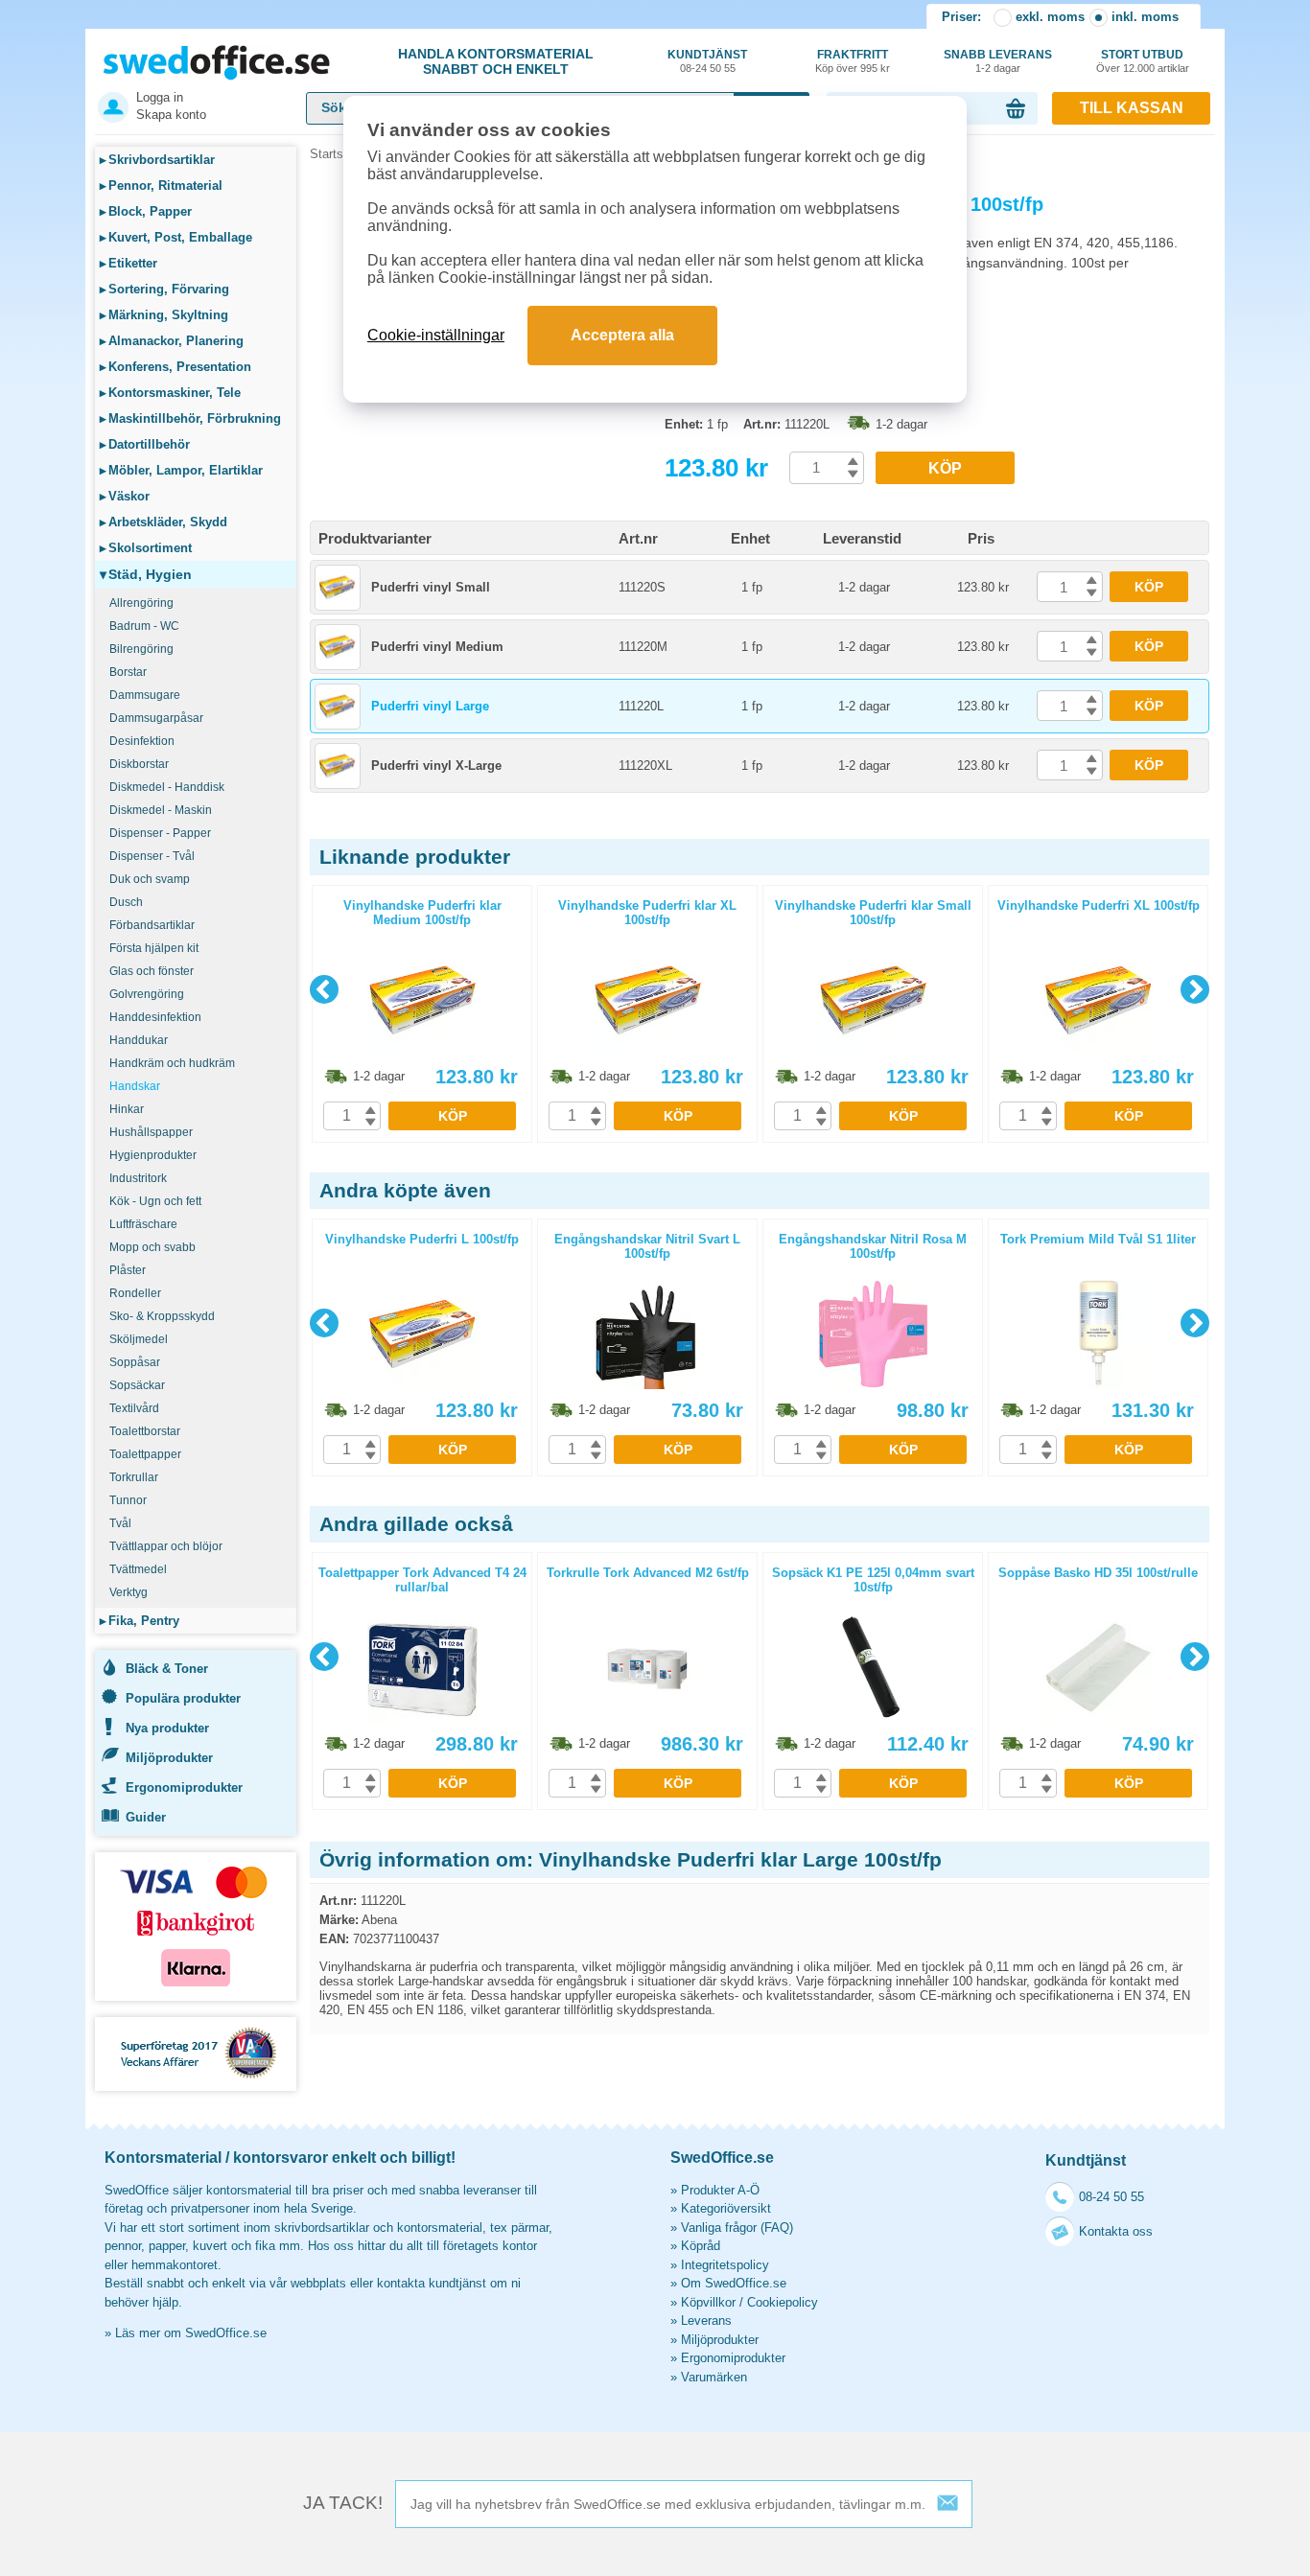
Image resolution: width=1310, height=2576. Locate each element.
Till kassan (1132, 108)
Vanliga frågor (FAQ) (737, 2228)
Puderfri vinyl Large (430, 706)
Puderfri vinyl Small (431, 587)
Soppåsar (135, 1362)
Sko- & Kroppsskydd (162, 1316)
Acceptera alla (622, 335)
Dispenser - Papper (160, 833)
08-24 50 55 (1111, 2197)
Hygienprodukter (153, 1155)
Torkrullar (134, 1477)
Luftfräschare (143, 1224)
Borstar (128, 672)
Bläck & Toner (167, 1669)
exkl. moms (1050, 17)
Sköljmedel (139, 1339)
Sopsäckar (137, 1385)
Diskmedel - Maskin (161, 810)
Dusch (126, 902)
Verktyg (129, 1592)
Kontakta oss (1116, 2231)
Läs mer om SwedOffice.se (191, 2333)
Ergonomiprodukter (184, 1787)
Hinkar (127, 1109)
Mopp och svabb (152, 1247)
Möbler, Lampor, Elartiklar (181, 470)
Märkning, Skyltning (164, 315)
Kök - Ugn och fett (155, 1201)
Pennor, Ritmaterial (161, 186)
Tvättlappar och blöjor (166, 1546)
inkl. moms (1145, 17)
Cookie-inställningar (436, 335)
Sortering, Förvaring (164, 289)
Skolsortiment (146, 548)
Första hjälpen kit (154, 948)
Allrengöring (141, 603)
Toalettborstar (145, 1431)
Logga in (160, 97)
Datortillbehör (145, 444)
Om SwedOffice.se (734, 2283)
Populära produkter (183, 1698)
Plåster (128, 1270)
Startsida (335, 154)
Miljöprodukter (169, 1758)
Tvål (120, 1523)
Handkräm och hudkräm (172, 1063)
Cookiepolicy (783, 2302)
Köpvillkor (708, 2302)
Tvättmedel (138, 1569)
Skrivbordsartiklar (157, 160)
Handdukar (139, 1040)
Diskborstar (139, 764)
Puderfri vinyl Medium (437, 647)
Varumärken (714, 2377)
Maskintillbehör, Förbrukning (190, 418)
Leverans (706, 2321)
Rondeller (135, 1293)
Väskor (125, 496)
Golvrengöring (147, 994)
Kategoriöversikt (726, 2208)
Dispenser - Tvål (152, 856)
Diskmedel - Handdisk (167, 787)
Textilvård (134, 1408)
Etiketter (129, 263)
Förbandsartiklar (152, 925)
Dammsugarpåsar (156, 718)
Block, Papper (146, 211)
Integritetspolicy (725, 2265)
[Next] (1195, 989)
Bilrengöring (141, 649)
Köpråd (701, 2246)
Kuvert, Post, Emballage (176, 237)
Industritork (138, 1178)
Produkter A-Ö (720, 2190)
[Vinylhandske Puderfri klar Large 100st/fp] (482, 450)
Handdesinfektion (155, 1017)
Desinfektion (142, 741)
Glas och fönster (152, 971)
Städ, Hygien (146, 574)
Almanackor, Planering (172, 341)
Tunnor (128, 1500)
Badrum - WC (144, 626)
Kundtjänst (707, 61)
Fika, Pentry (140, 1621)
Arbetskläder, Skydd (164, 522)
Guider (146, 1817)
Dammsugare (145, 695)
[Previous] (324, 989)
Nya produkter (167, 1728)
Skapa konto (171, 115)
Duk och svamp (150, 879)
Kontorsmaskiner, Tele (170, 393)
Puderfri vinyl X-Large (436, 766)
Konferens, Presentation (175, 367)
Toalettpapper (145, 1454)
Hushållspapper (151, 1132)
